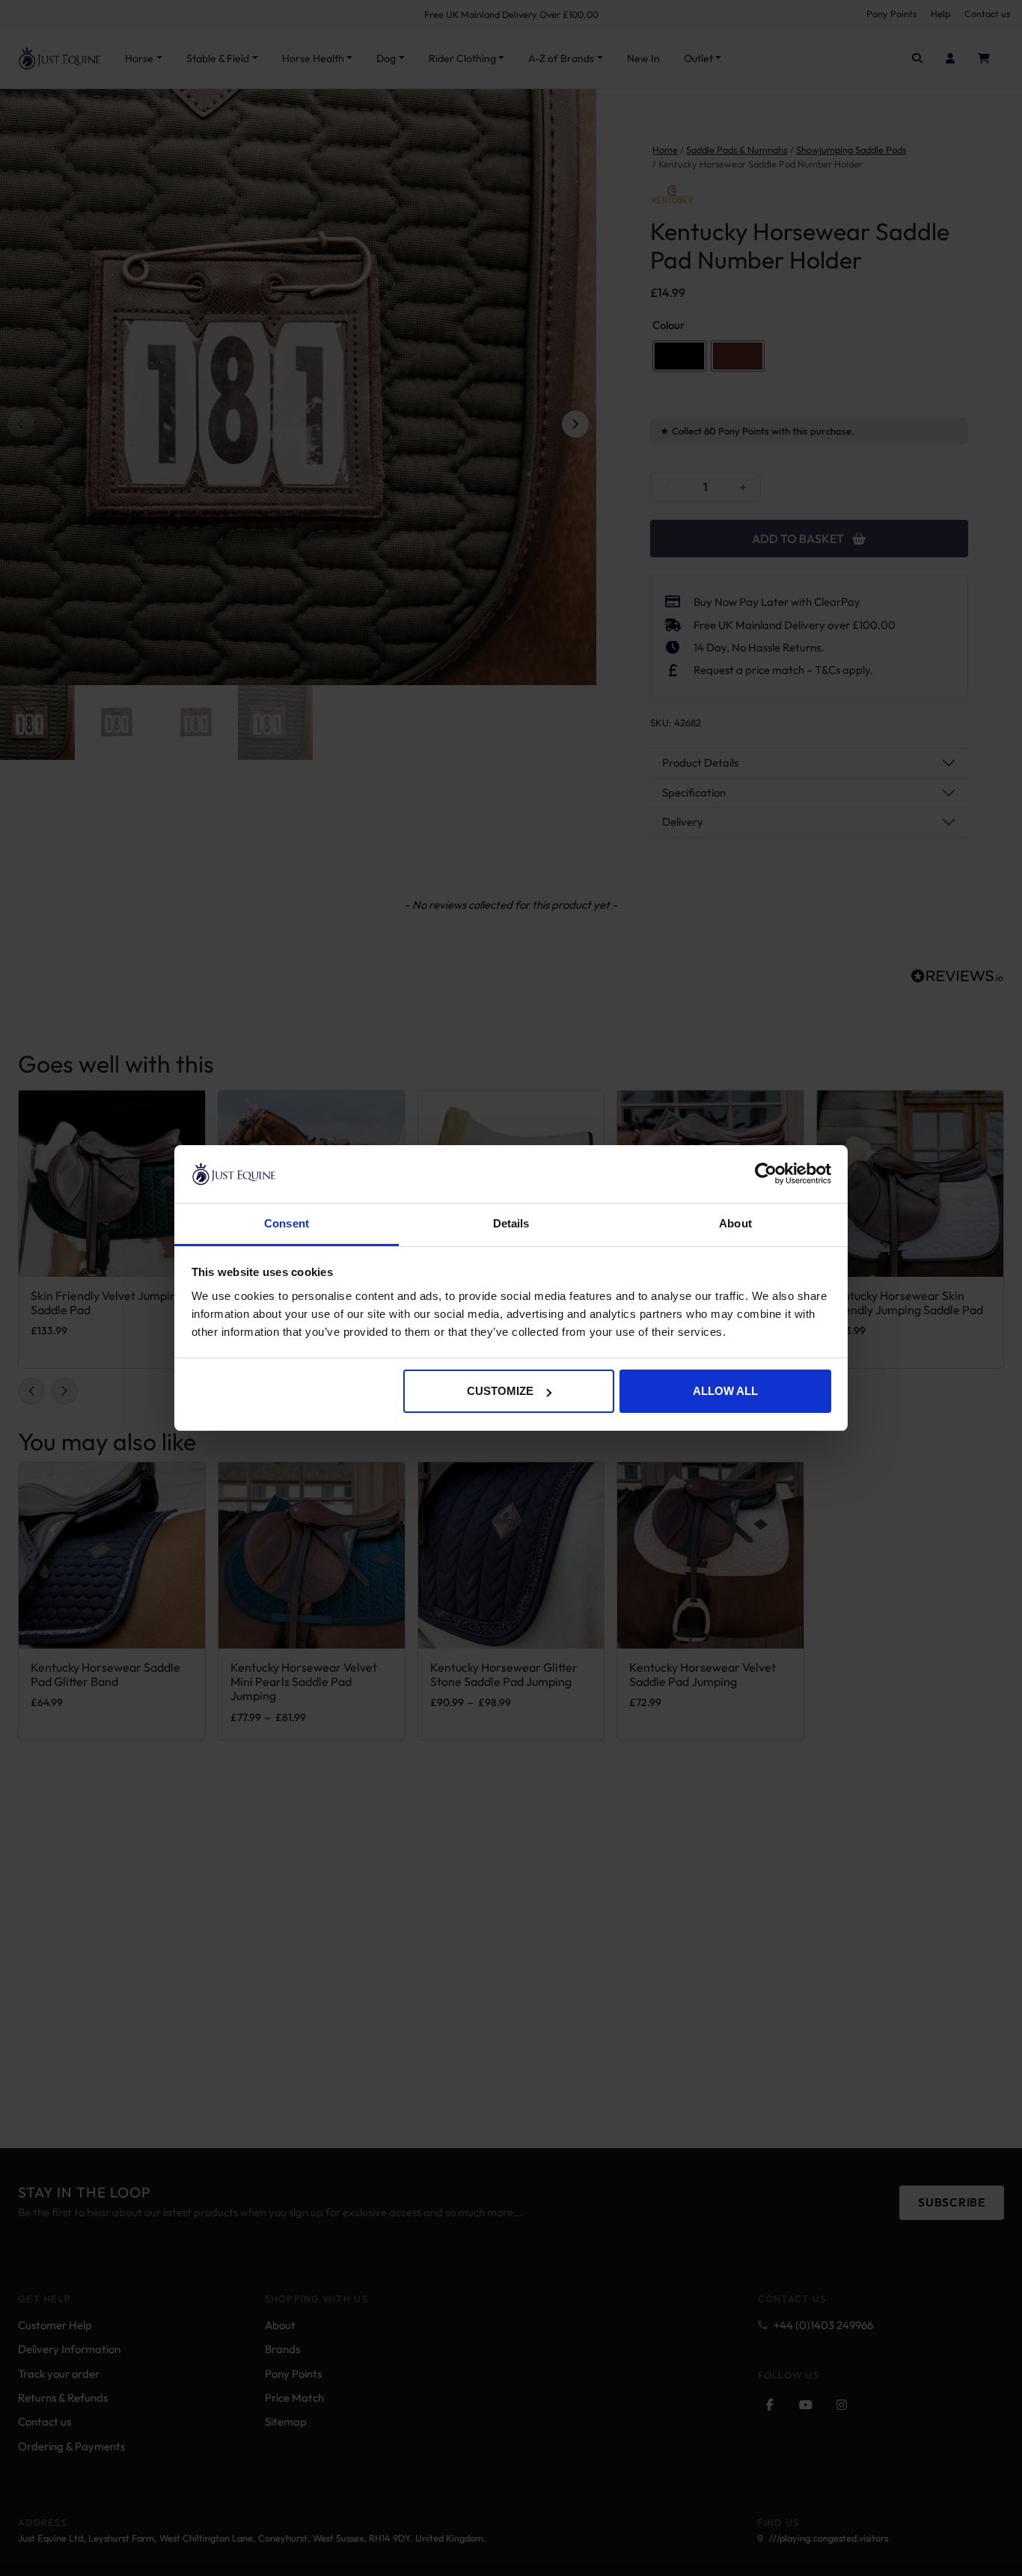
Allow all (725, 1391)
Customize (500, 1391)
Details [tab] (511, 1223)
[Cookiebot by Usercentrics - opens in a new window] (766, 1174)
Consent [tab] (287, 1223)
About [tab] (735, 1223)
